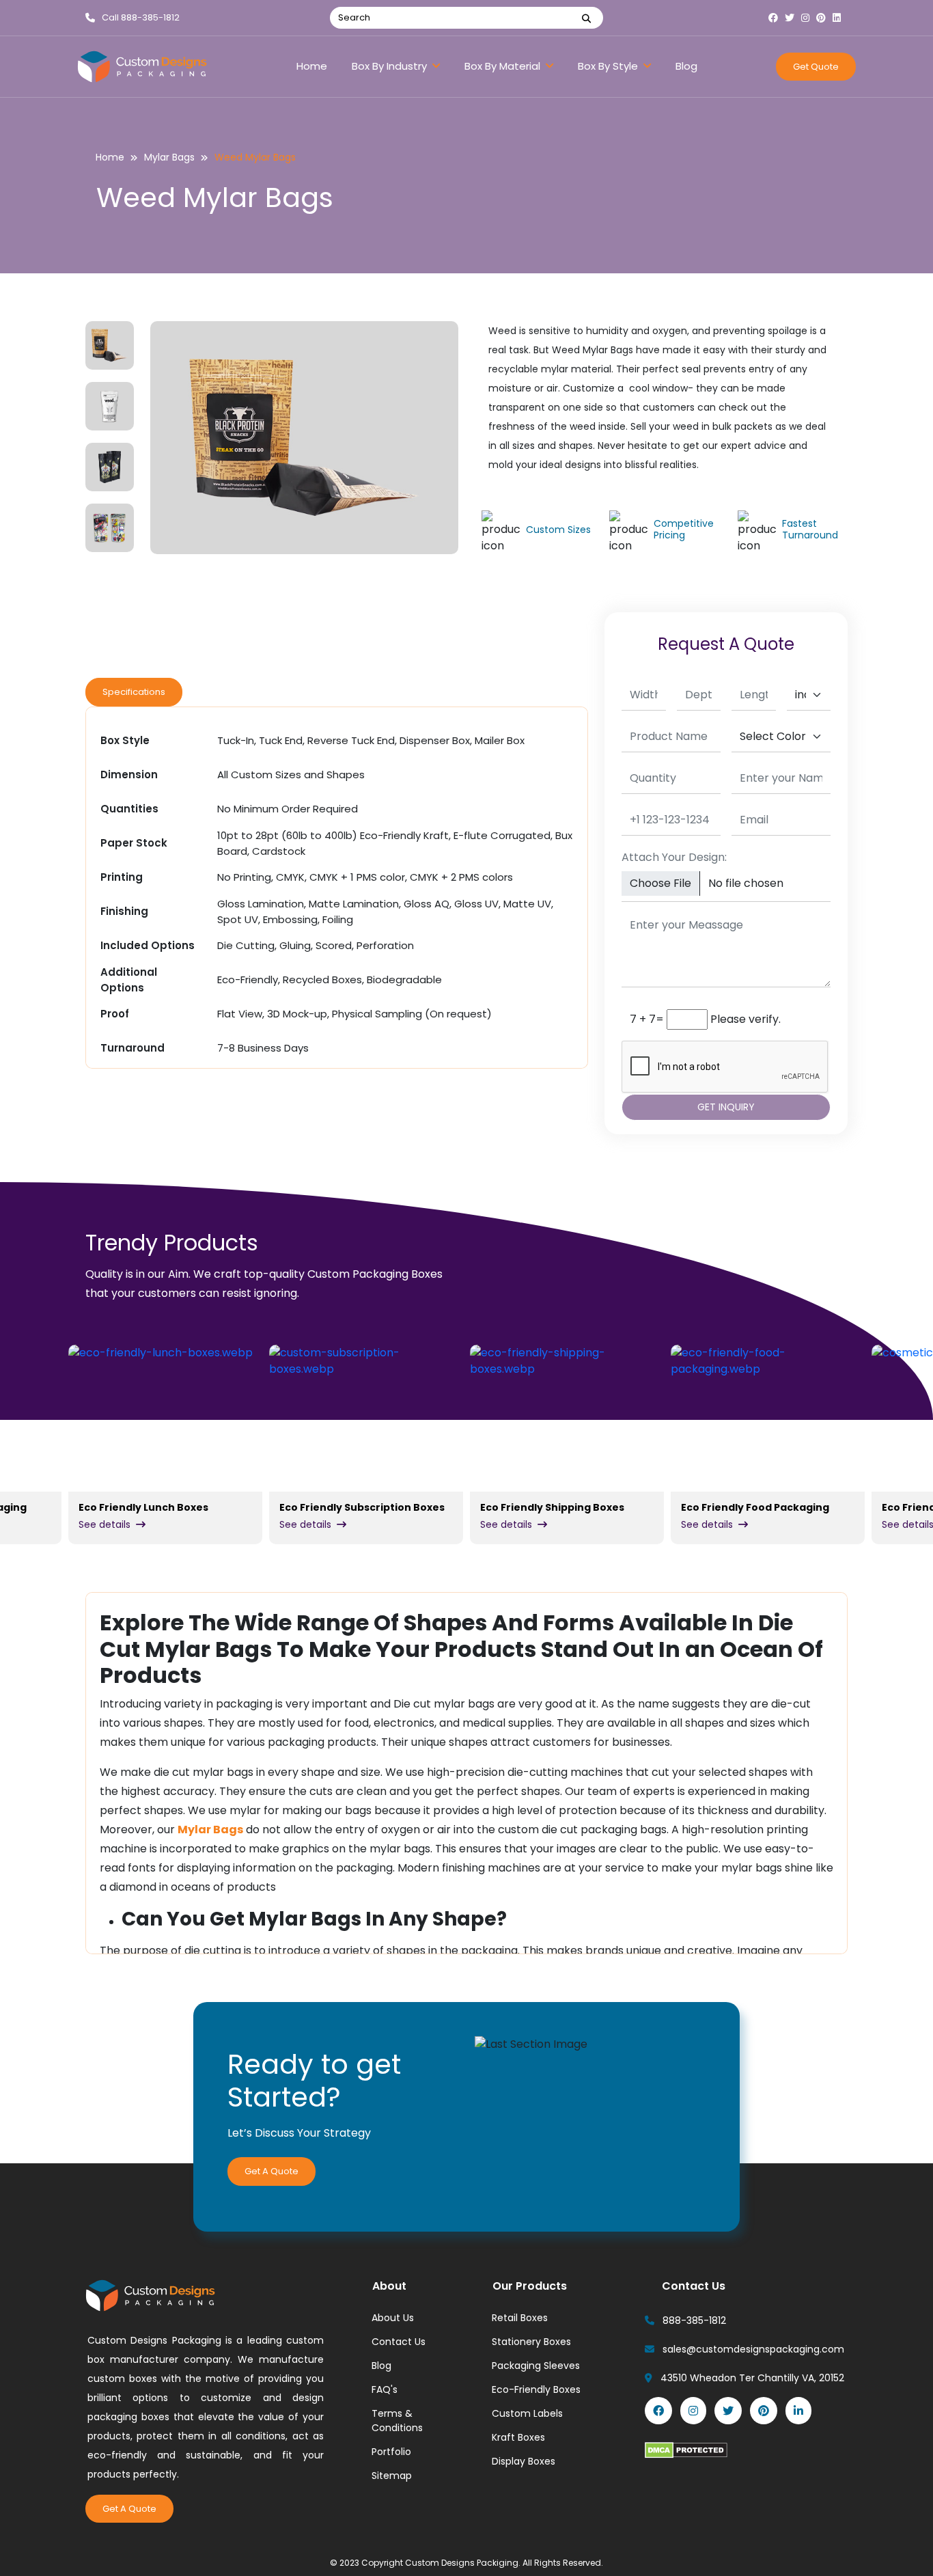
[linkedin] (840, 18)
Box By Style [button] (609, 66)
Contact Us (399, 2342)
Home (312, 66)
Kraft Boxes (518, 2437)
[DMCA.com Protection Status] (686, 2450)
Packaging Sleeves (536, 2366)
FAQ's (385, 2389)
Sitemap (392, 2476)
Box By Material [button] (504, 66)
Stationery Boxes (531, 2342)
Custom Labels (527, 2413)
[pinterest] (824, 18)
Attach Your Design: (674, 857)
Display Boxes (524, 2461)
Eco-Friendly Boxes (536, 2389)
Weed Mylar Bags (255, 157)
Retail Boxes (520, 2318)
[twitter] (793, 18)
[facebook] (777, 18)
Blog (686, 66)
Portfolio (391, 2452)
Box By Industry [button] (391, 66)
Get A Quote (271, 2171)
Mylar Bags (169, 157)
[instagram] (809, 18)
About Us (393, 2318)
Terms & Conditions (397, 2421)
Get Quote (816, 67)
